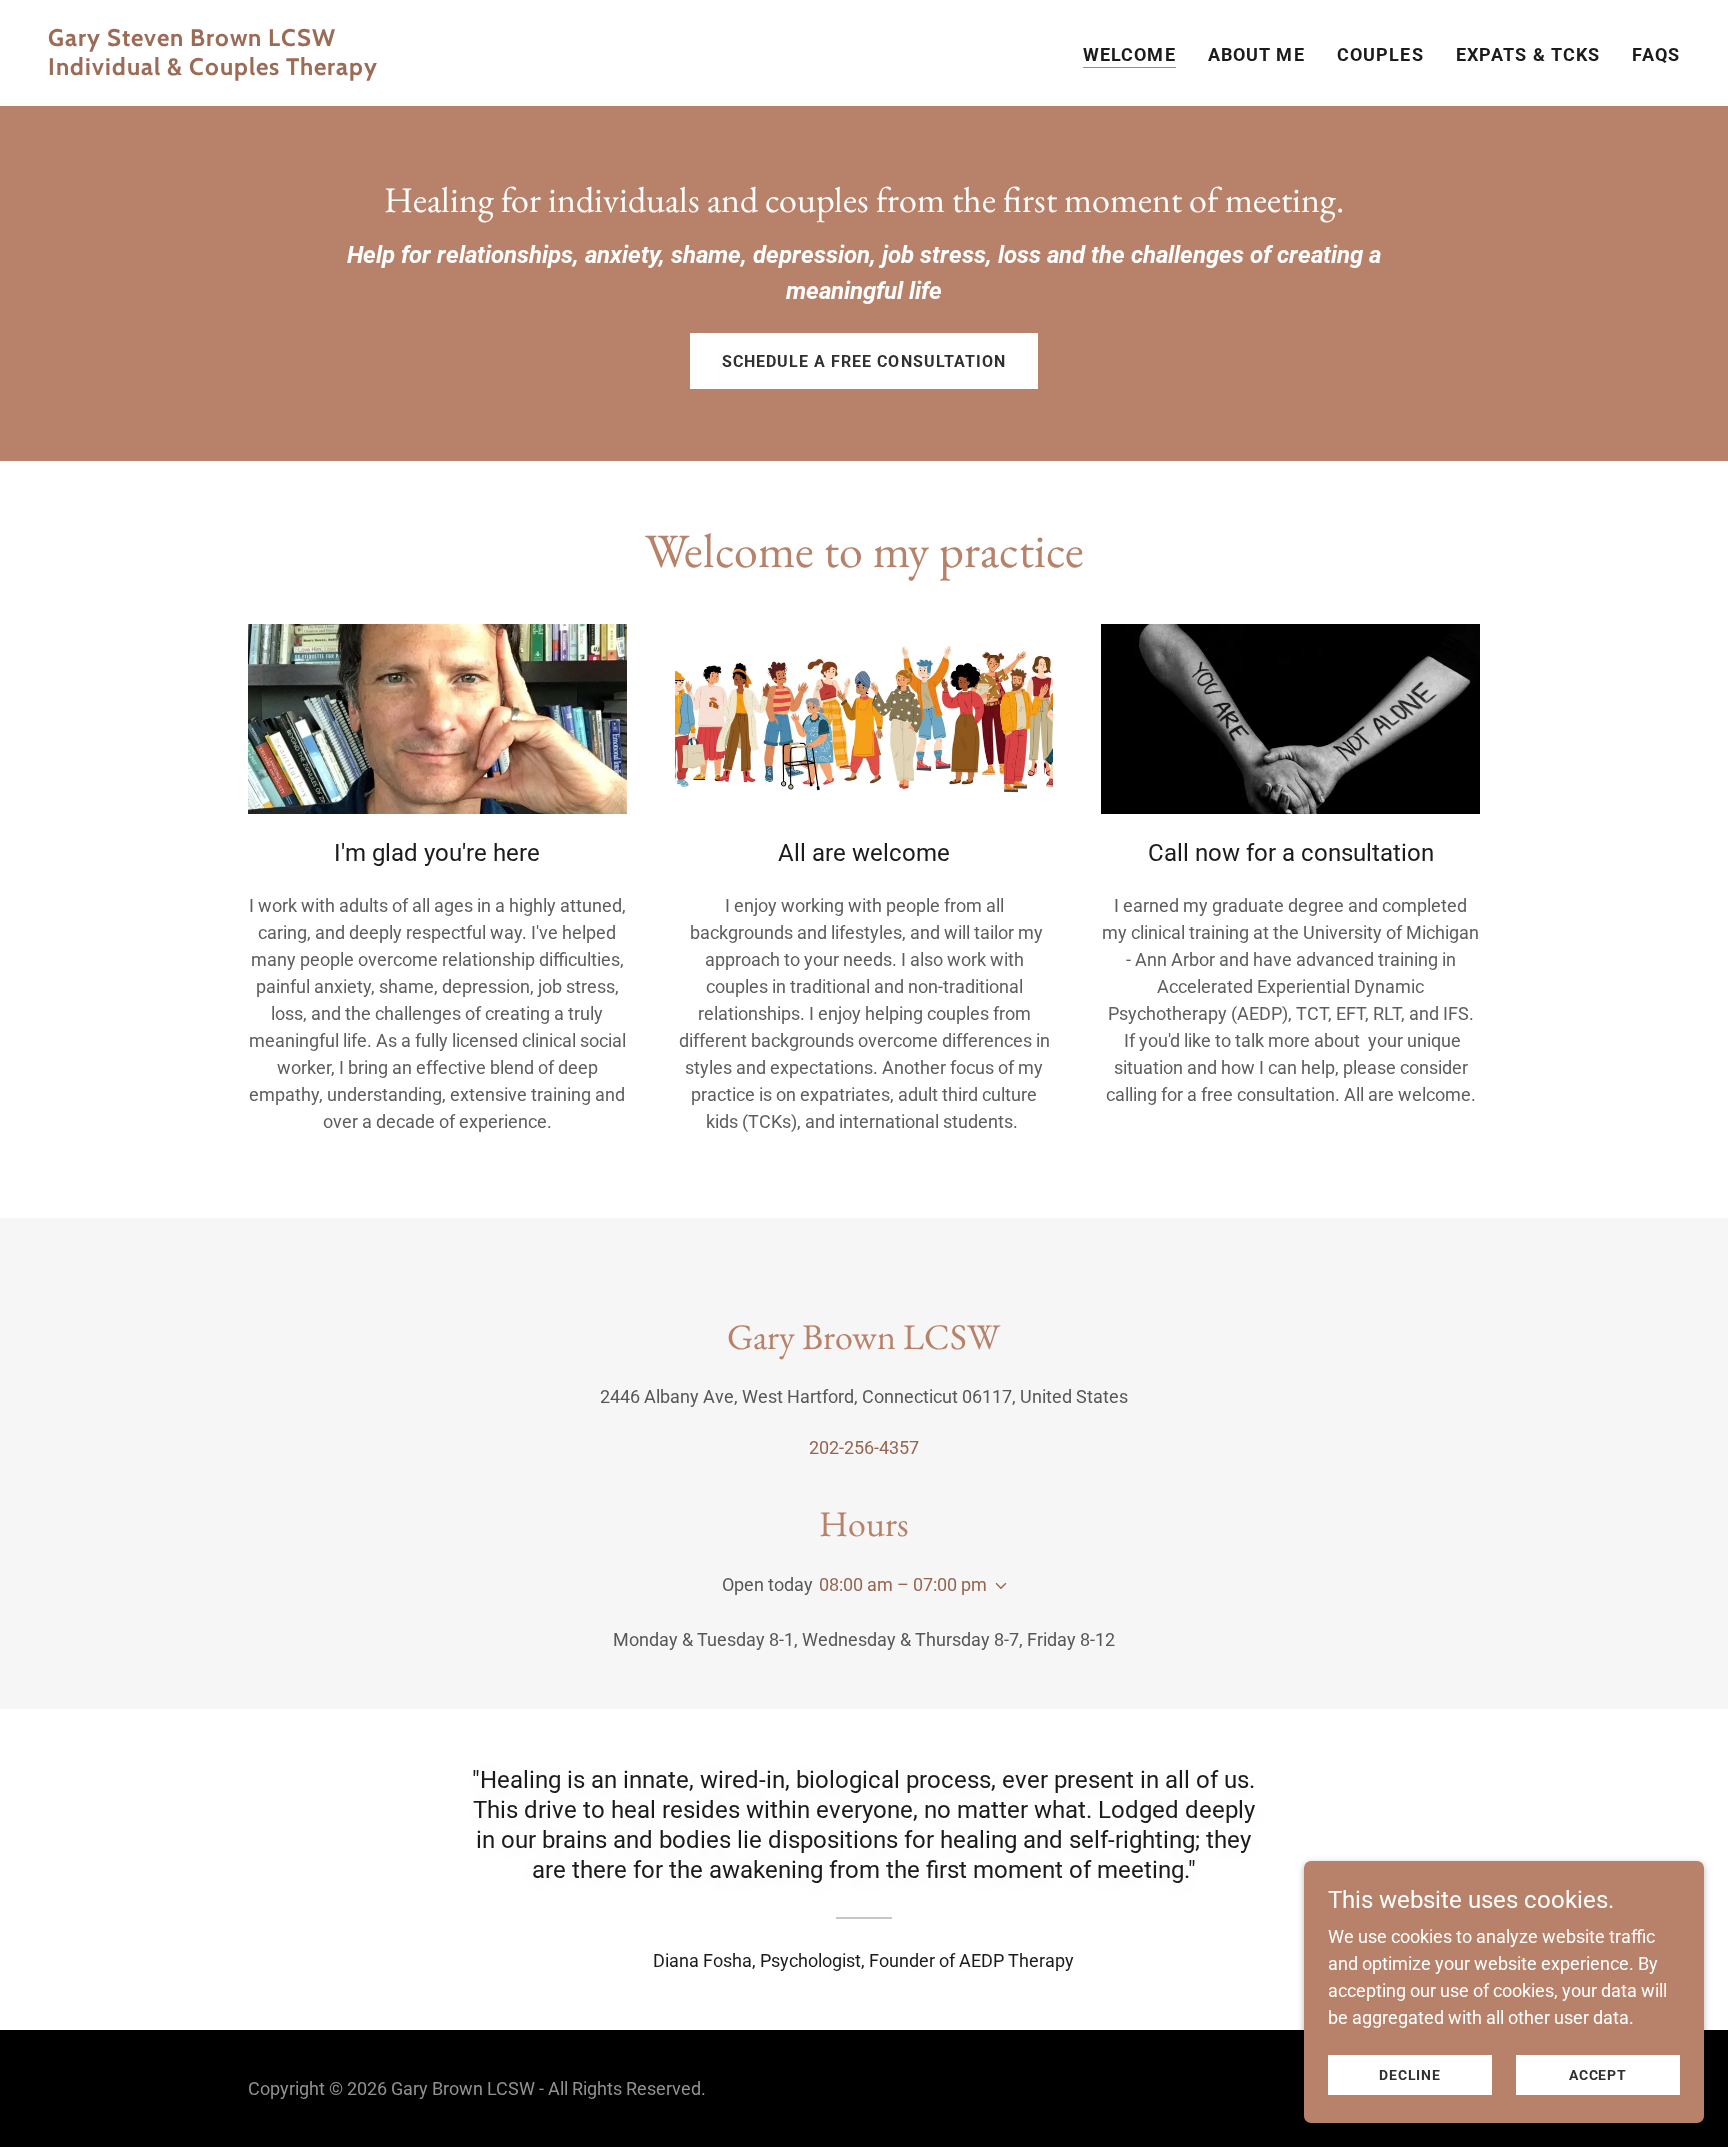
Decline (1410, 2075)
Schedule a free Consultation (863, 361)
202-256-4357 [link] (864, 1447)
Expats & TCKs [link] (1528, 54)
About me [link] (1256, 54)
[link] (448, 68)
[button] (997, 1586)
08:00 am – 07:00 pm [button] (903, 1584)
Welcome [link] (1129, 54)
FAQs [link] (1656, 54)
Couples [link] (1380, 54)
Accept (1598, 2075)
